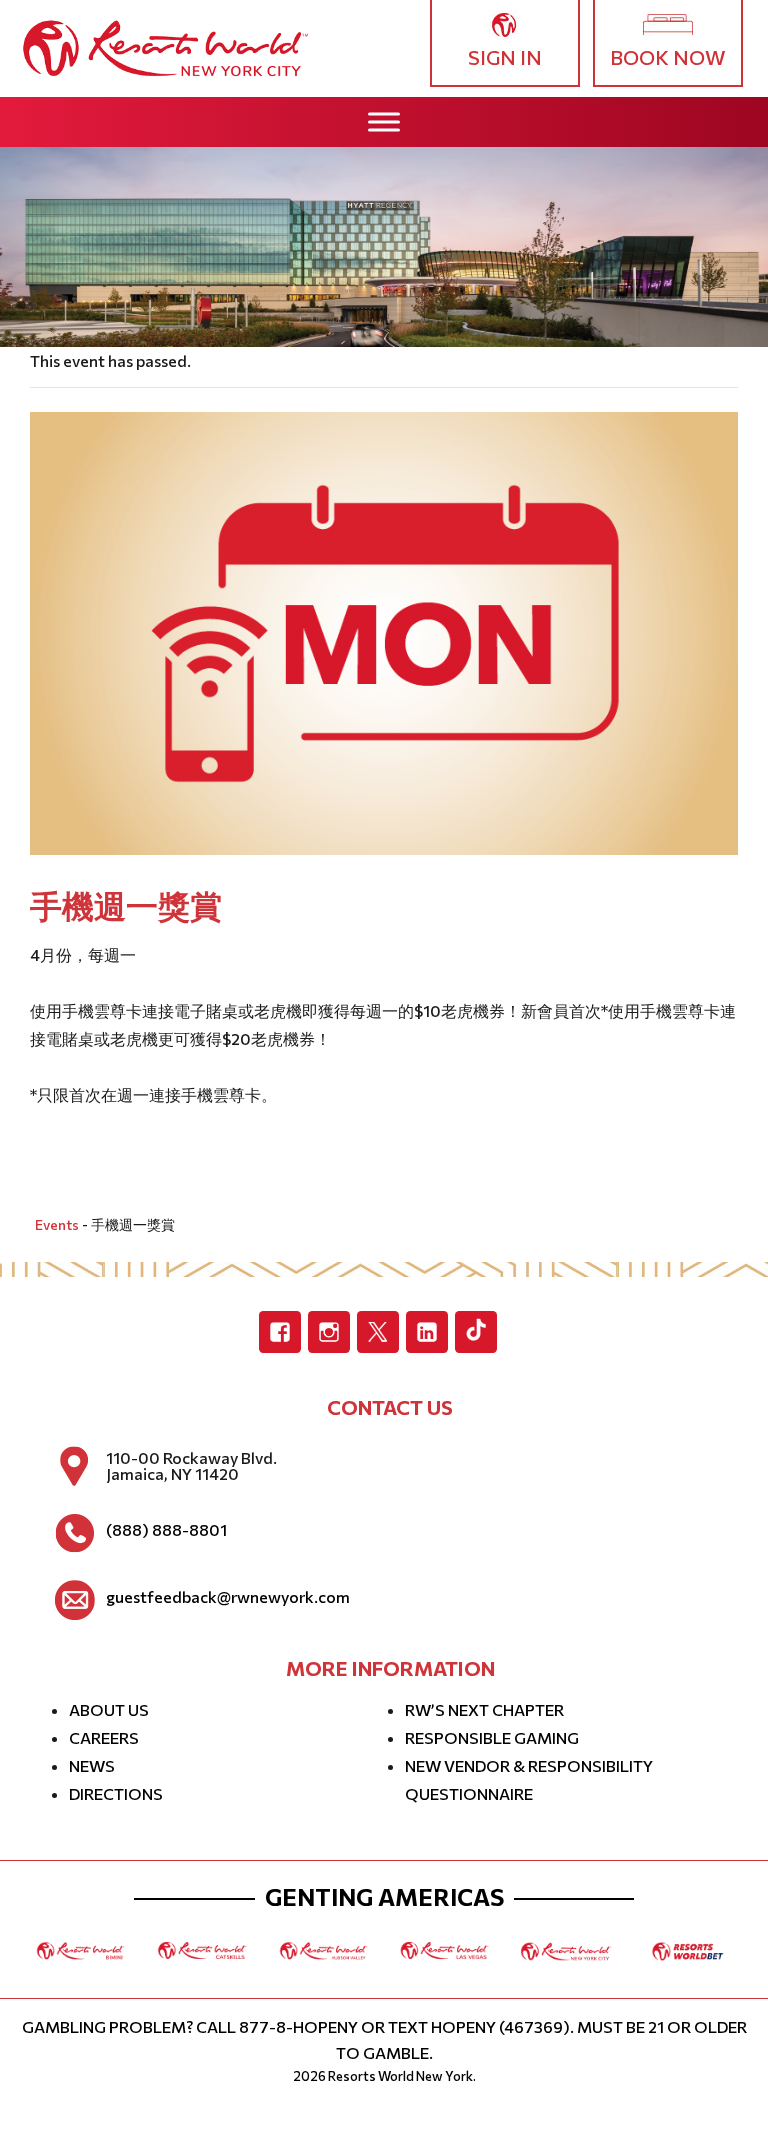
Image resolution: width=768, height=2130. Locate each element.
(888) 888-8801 (166, 1530)
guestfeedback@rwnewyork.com (228, 1597)
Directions (116, 1793)
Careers (104, 1737)
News (92, 1765)
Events (57, 1224)
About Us (109, 1709)
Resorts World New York (400, 2076)
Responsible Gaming (492, 1737)
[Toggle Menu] (384, 121)
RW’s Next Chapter (484, 1709)
